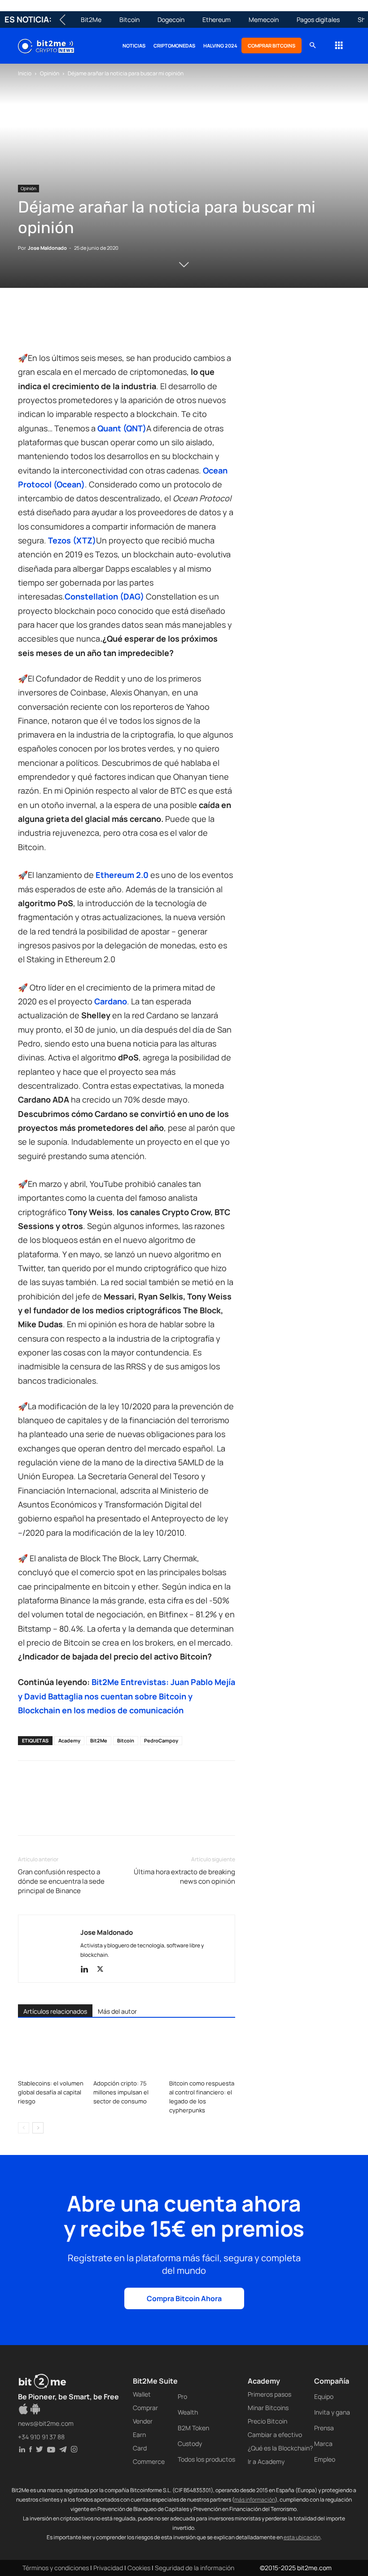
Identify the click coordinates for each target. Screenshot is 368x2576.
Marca (323, 2444)
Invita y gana (332, 2412)
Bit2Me (91, 20)
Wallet (142, 2394)
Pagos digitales (318, 20)
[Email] (130, 326)
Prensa (324, 2428)
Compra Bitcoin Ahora (184, 2298)
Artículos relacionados (55, 2011)
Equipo (324, 2396)
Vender (143, 2421)
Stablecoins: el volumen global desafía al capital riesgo (51, 2092)
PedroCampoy (161, 1740)
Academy (69, 1740)
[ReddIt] (110, 326)
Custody (190, 2444)
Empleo (325, 2459)
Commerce (149, 2461)
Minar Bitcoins (268, 2408)
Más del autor (117, 2011)
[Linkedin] (89, 326)
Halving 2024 (220, 46)
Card (140, 2448)
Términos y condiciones (56, 2568)
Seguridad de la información (195, 2568)
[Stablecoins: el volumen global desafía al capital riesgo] (51, 2053)
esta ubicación (302, 2537)
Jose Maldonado (47, 248)
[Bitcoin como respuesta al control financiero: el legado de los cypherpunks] (202, 2053)
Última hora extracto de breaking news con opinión (184, 1877)
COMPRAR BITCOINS (272, 46)
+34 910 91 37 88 (41, 2437)
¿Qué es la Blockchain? (280, 2448)
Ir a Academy (266, 2461)
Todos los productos (206, 2459)
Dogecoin (171, 20)
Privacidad (108, 2568)
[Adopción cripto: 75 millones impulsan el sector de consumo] (126, 2053)
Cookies (139, 2568)
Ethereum (217, 20)
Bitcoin (129, 20)
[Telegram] (151, 326)
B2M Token (193, 2428)
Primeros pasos (269, 2394)
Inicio (25, 73)
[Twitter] (48, 326)
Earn (139, 2435)
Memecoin (264, 20)
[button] (312, 46)
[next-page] (38, 2128)
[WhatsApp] (68, 326)
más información (255, 2500)
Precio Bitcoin (267, 2421)
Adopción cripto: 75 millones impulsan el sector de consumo (121, 2092)
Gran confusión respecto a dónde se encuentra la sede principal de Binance (61, 1881)
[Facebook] (27, 326)
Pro (182, 2396)
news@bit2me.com (46, 2423)
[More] (172, 326)
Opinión (50, 73)
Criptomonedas (174, 46)
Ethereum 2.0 (122, 875)
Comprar (145, 2408)
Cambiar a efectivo (275, 2435)
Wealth (188, 2412)
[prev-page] (24, 2128)
